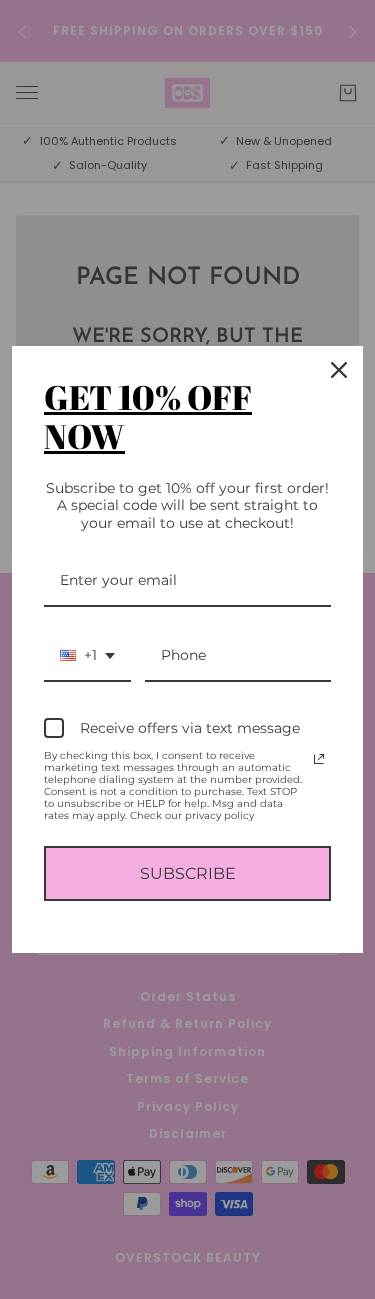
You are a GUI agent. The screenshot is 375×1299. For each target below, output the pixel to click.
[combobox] (87, 656)
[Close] (339, 370)
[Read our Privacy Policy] (319, 759)
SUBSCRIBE (188, 873)
